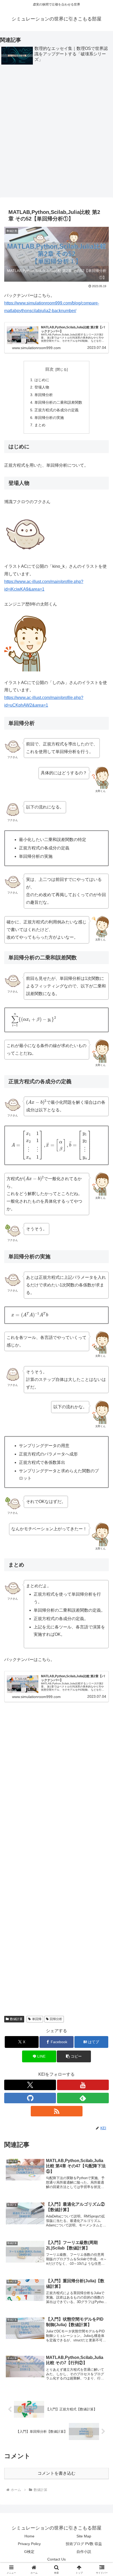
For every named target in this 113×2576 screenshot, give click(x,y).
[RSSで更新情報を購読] (57, 2111)
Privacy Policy (29, 2544)
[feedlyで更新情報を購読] (83, 2098)
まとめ (40, 425)
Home (29, 2536)
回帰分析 (56, 2019)
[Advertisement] (56, 133)
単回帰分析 (44, 395)
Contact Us (56, 2559)
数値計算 (16, 2019)
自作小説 (84, 2552)
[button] (74, 2056)
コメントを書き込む (56, 2473)
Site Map (84, 2536)
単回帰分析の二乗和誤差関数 (58, 402)
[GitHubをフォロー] (30, 2098)
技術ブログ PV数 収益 (84, 2544)
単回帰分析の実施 (49, 418)
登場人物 (42, 387)
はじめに (42, 380)
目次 (49, 369)
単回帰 (37, 2019)
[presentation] (34, 1020)
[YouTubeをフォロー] (83, 2085)
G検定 (29, 2552)
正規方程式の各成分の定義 (56, 410)
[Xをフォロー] (30, 2085)
